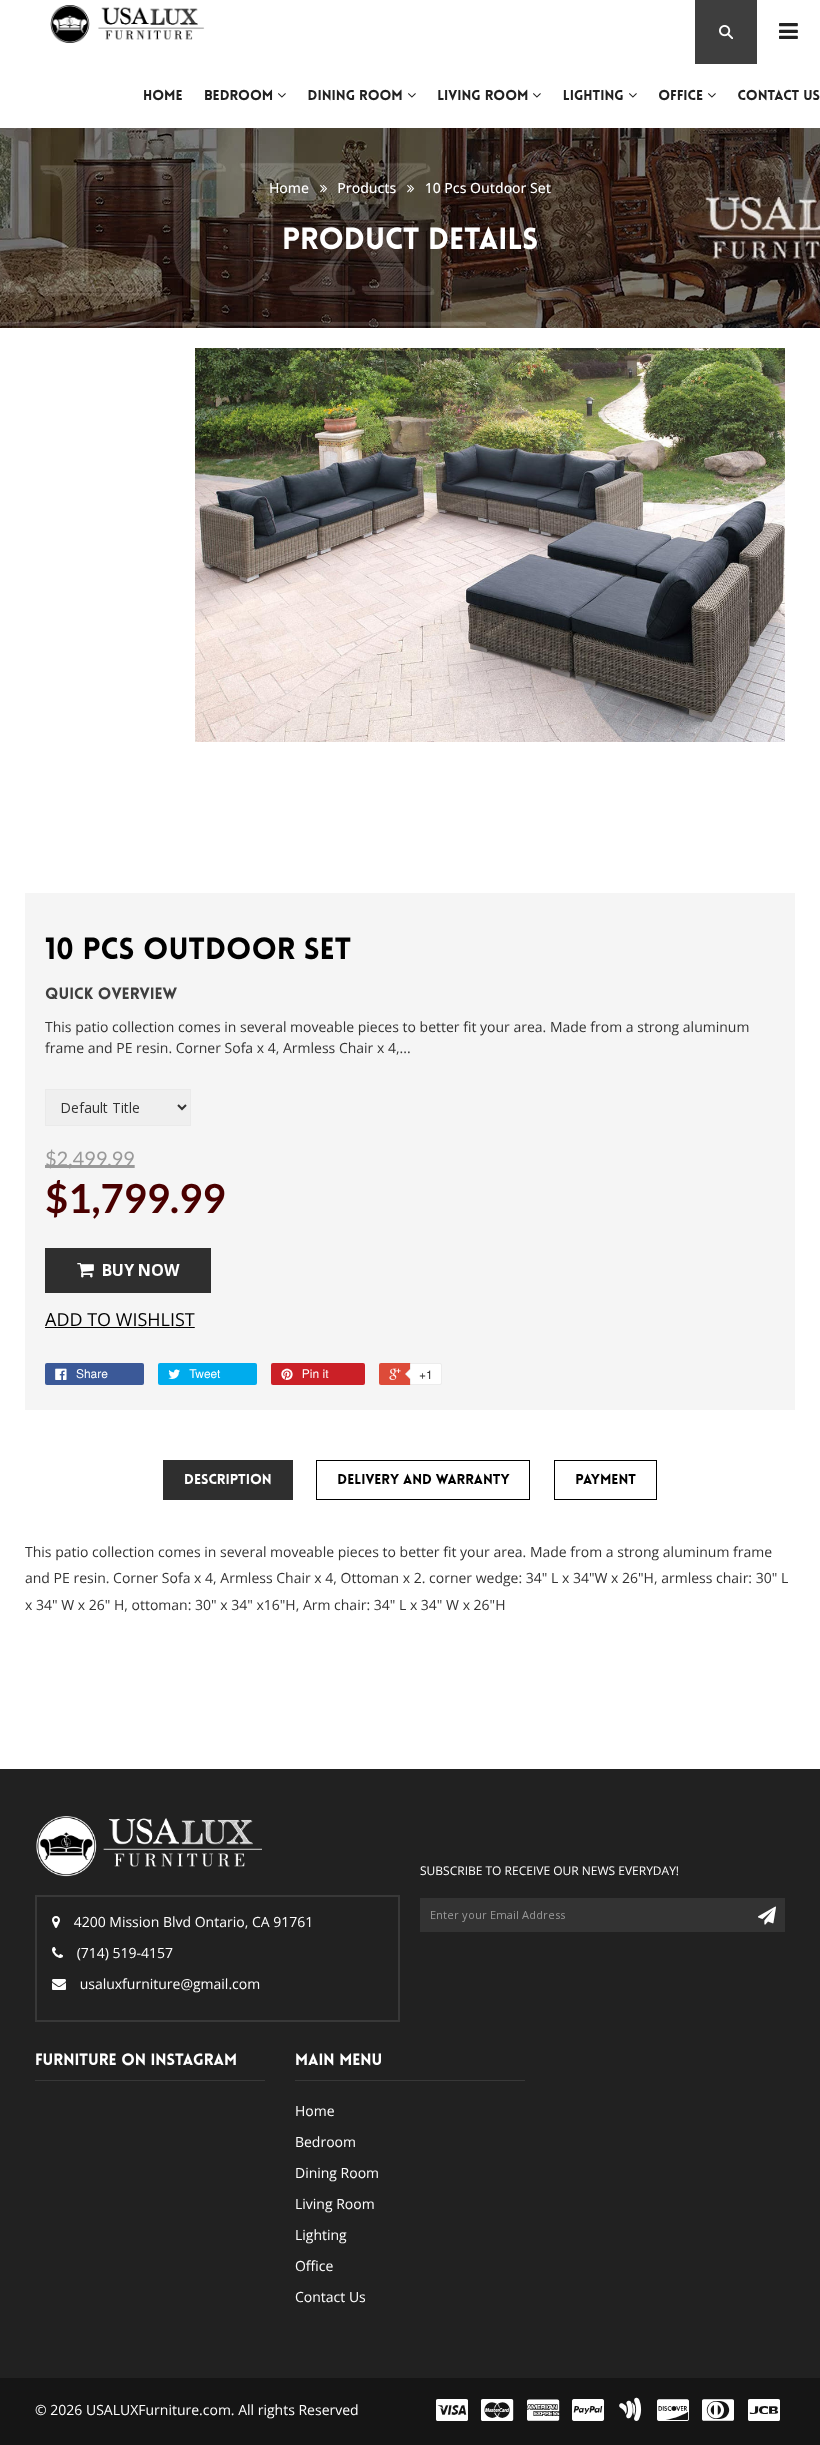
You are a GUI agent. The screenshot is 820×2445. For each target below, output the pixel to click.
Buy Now (140, 1270)
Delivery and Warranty (423, 1480)
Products (366, 188)
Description (228, 1480)
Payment (605, 1480)
